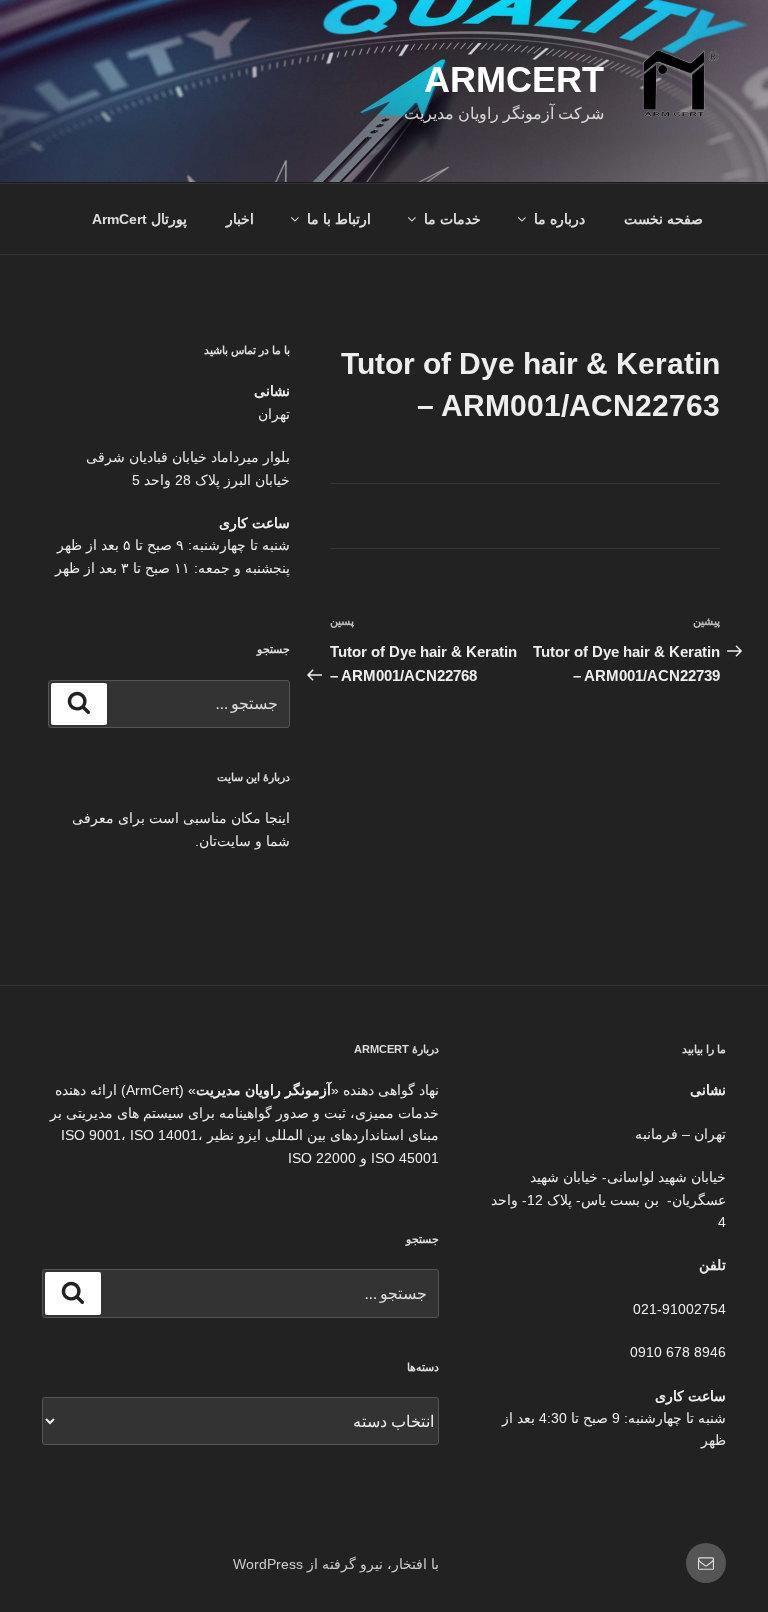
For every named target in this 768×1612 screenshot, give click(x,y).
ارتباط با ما (339, 219)
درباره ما (559, 219)
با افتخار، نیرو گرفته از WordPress (336, 1564)
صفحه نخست (663, 219)
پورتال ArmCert (139, 219)
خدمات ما (452, 219)
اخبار (240, 219)
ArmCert (514, 79)
